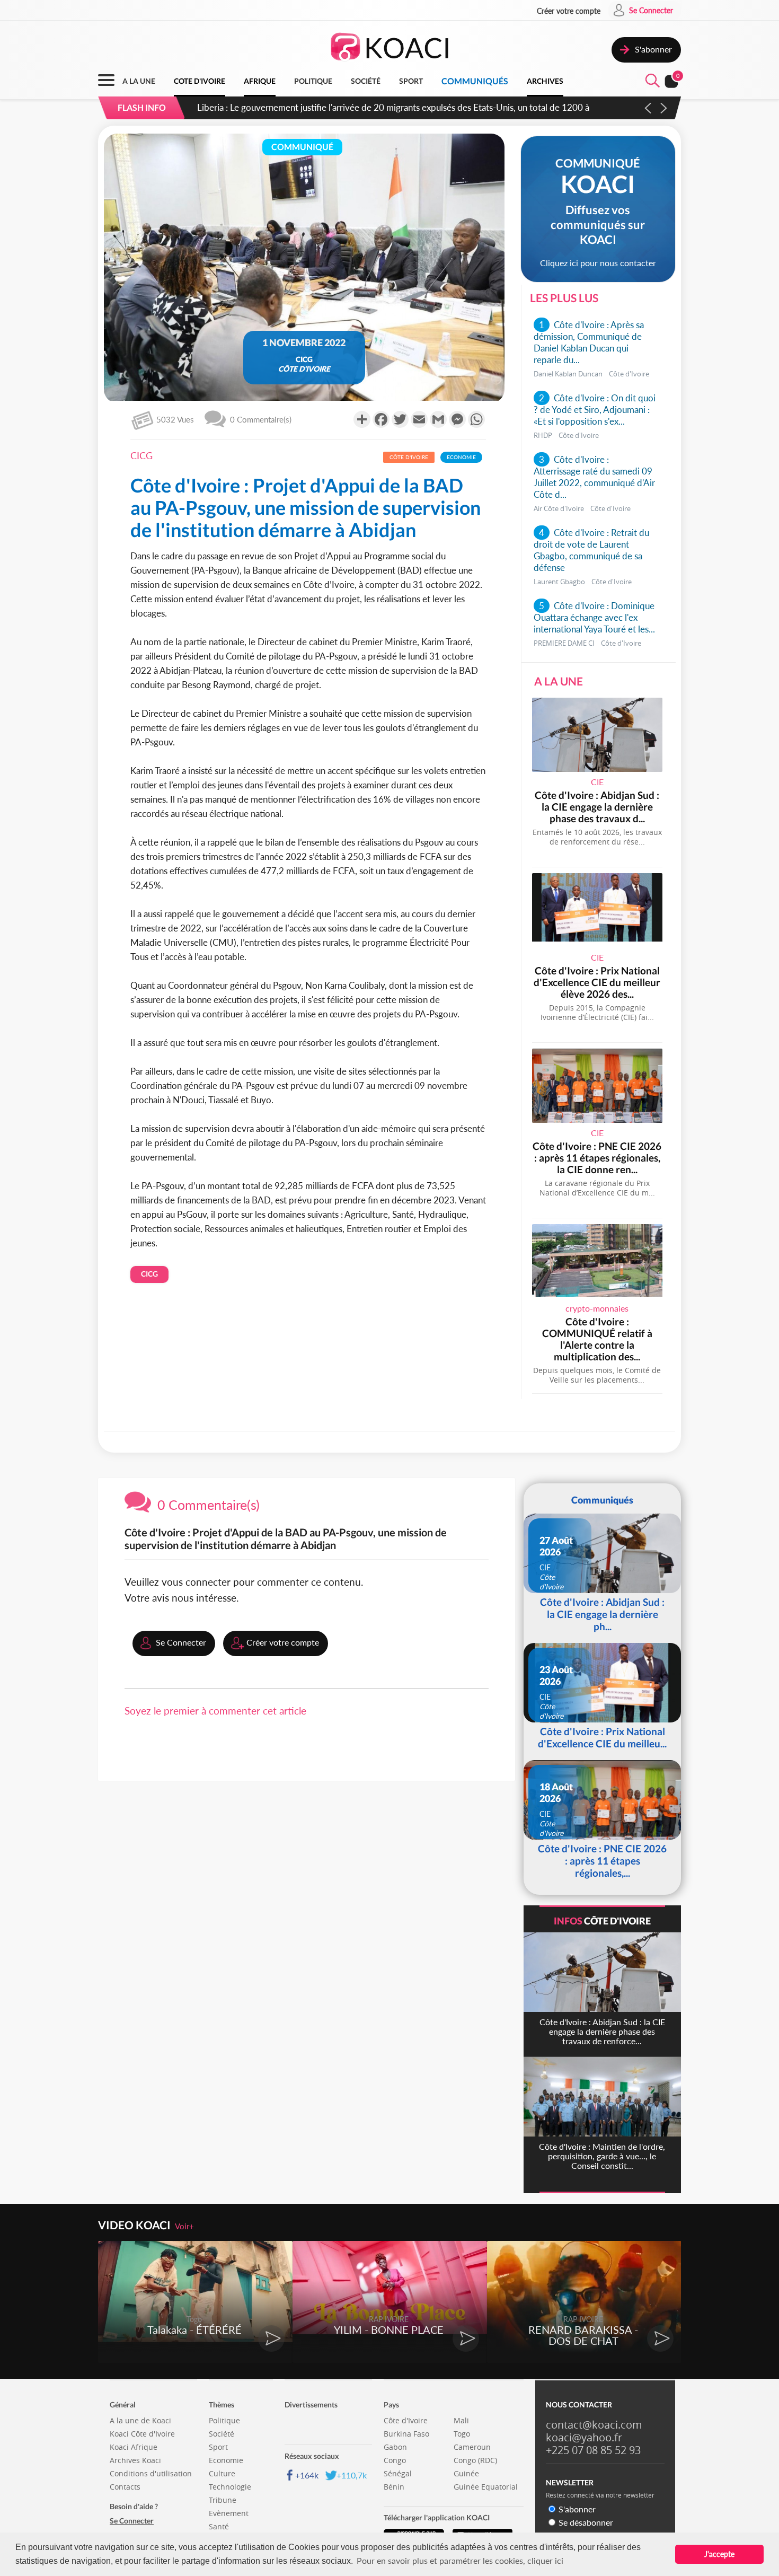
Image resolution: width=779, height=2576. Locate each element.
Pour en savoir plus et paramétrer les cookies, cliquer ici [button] (460, 2560)
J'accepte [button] (719, 2554)
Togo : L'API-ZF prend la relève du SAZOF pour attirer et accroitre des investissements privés (378, 107)
